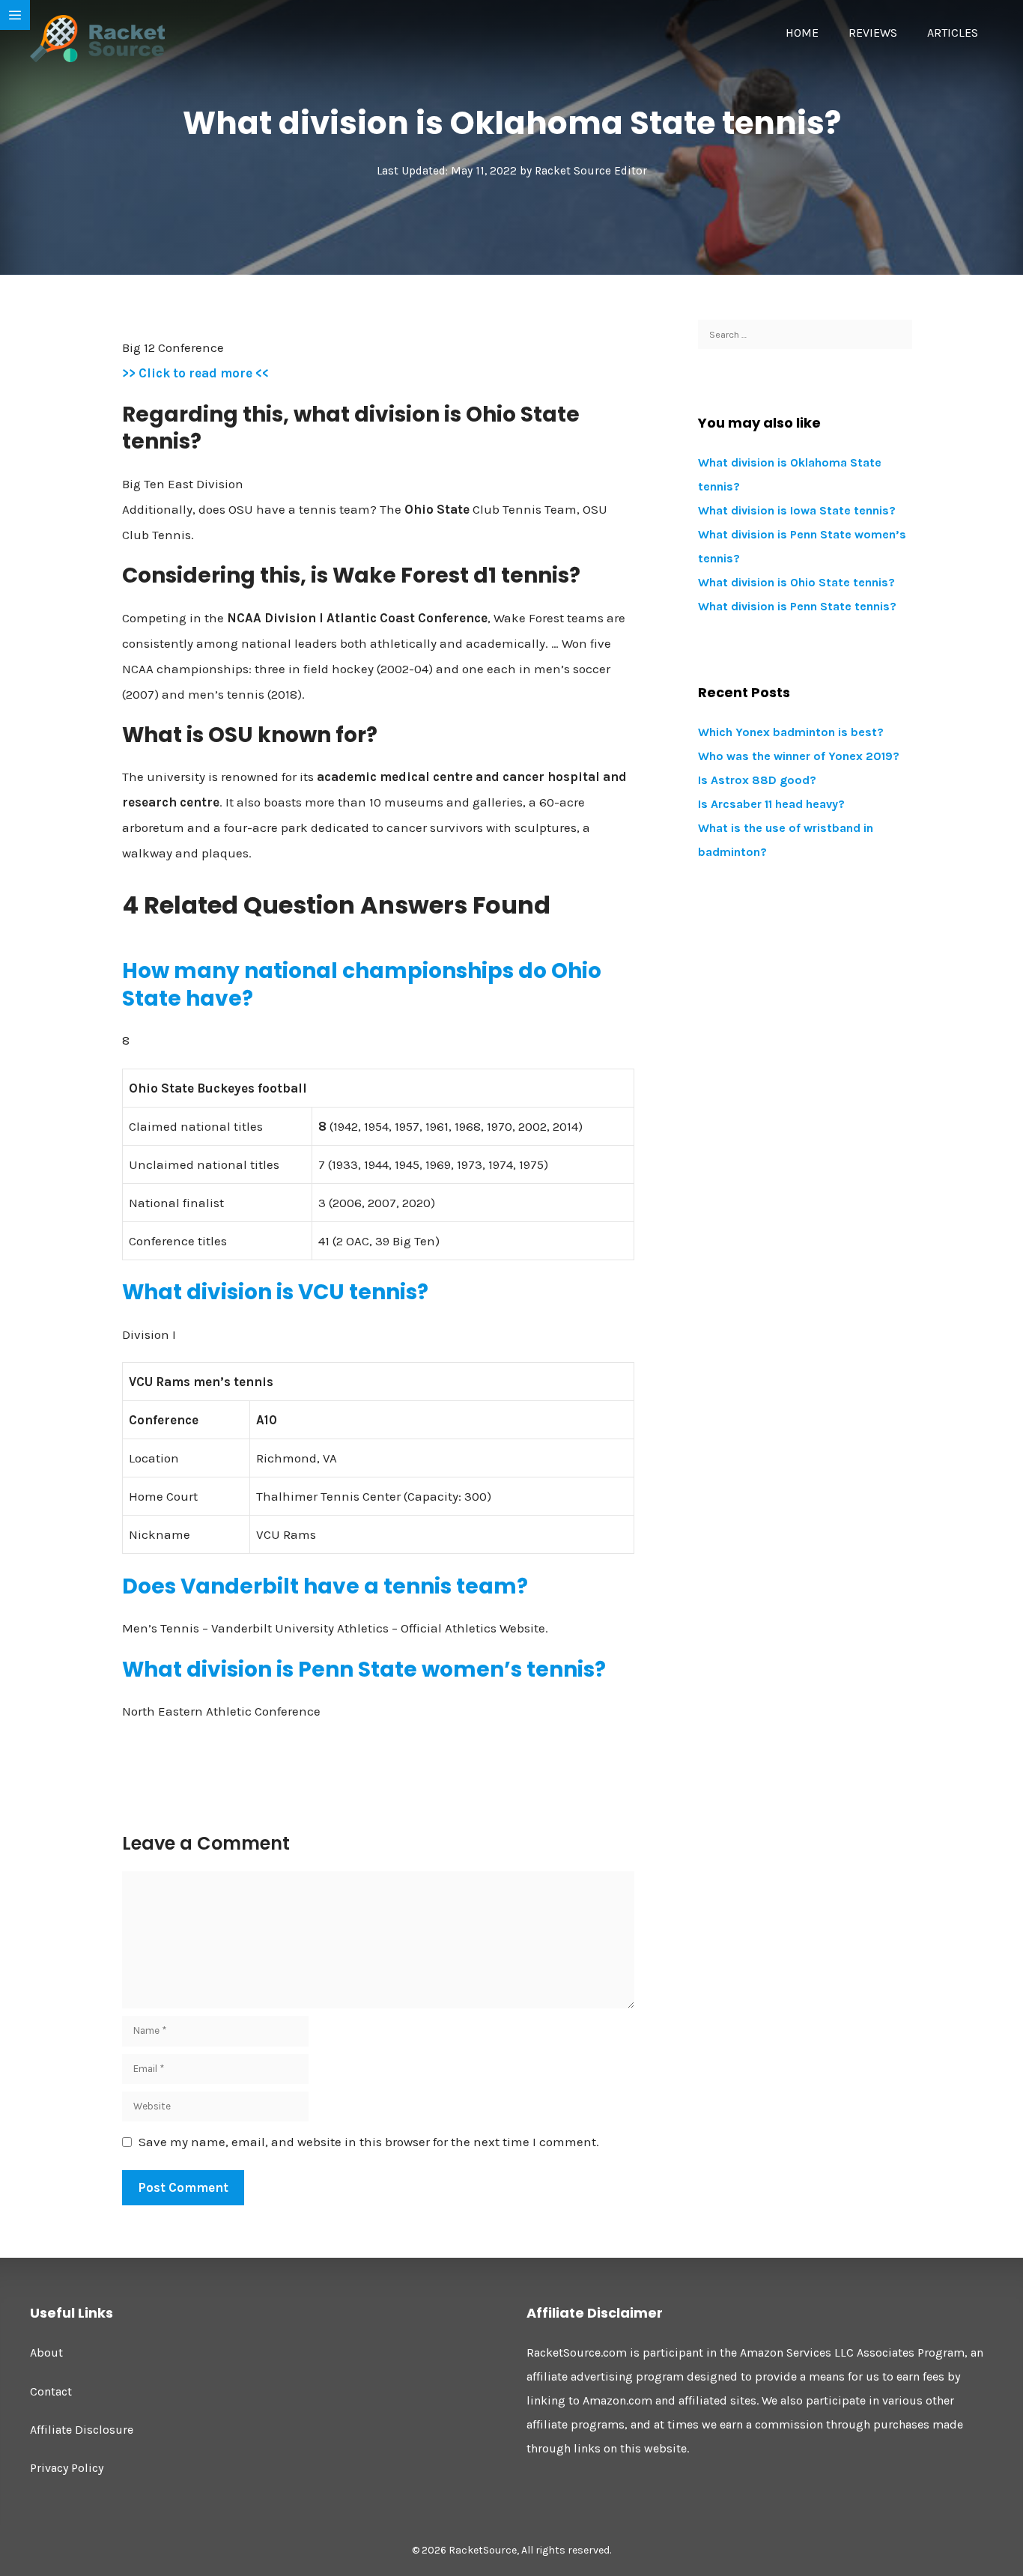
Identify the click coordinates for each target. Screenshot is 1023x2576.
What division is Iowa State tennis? (797, 510)
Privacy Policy (67, 2468)
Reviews (873, 33)
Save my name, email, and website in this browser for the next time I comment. (369, 2142)
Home (802, 33)
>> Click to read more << (195, 373)
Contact (51, 2391)
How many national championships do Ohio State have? (362, 984)
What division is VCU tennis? (275, 1292)
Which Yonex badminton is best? (791, 732)
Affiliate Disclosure (82, 2430)
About (46, 2352)
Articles (953, 33)
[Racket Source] (97, 37)
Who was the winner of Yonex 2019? (799, 756)
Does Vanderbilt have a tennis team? (325, 1586)
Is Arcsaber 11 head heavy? (771, 804)
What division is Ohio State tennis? (796, 582)
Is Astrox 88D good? (757, 780)
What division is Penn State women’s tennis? (364, 1670)
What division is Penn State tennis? (797, 606)
